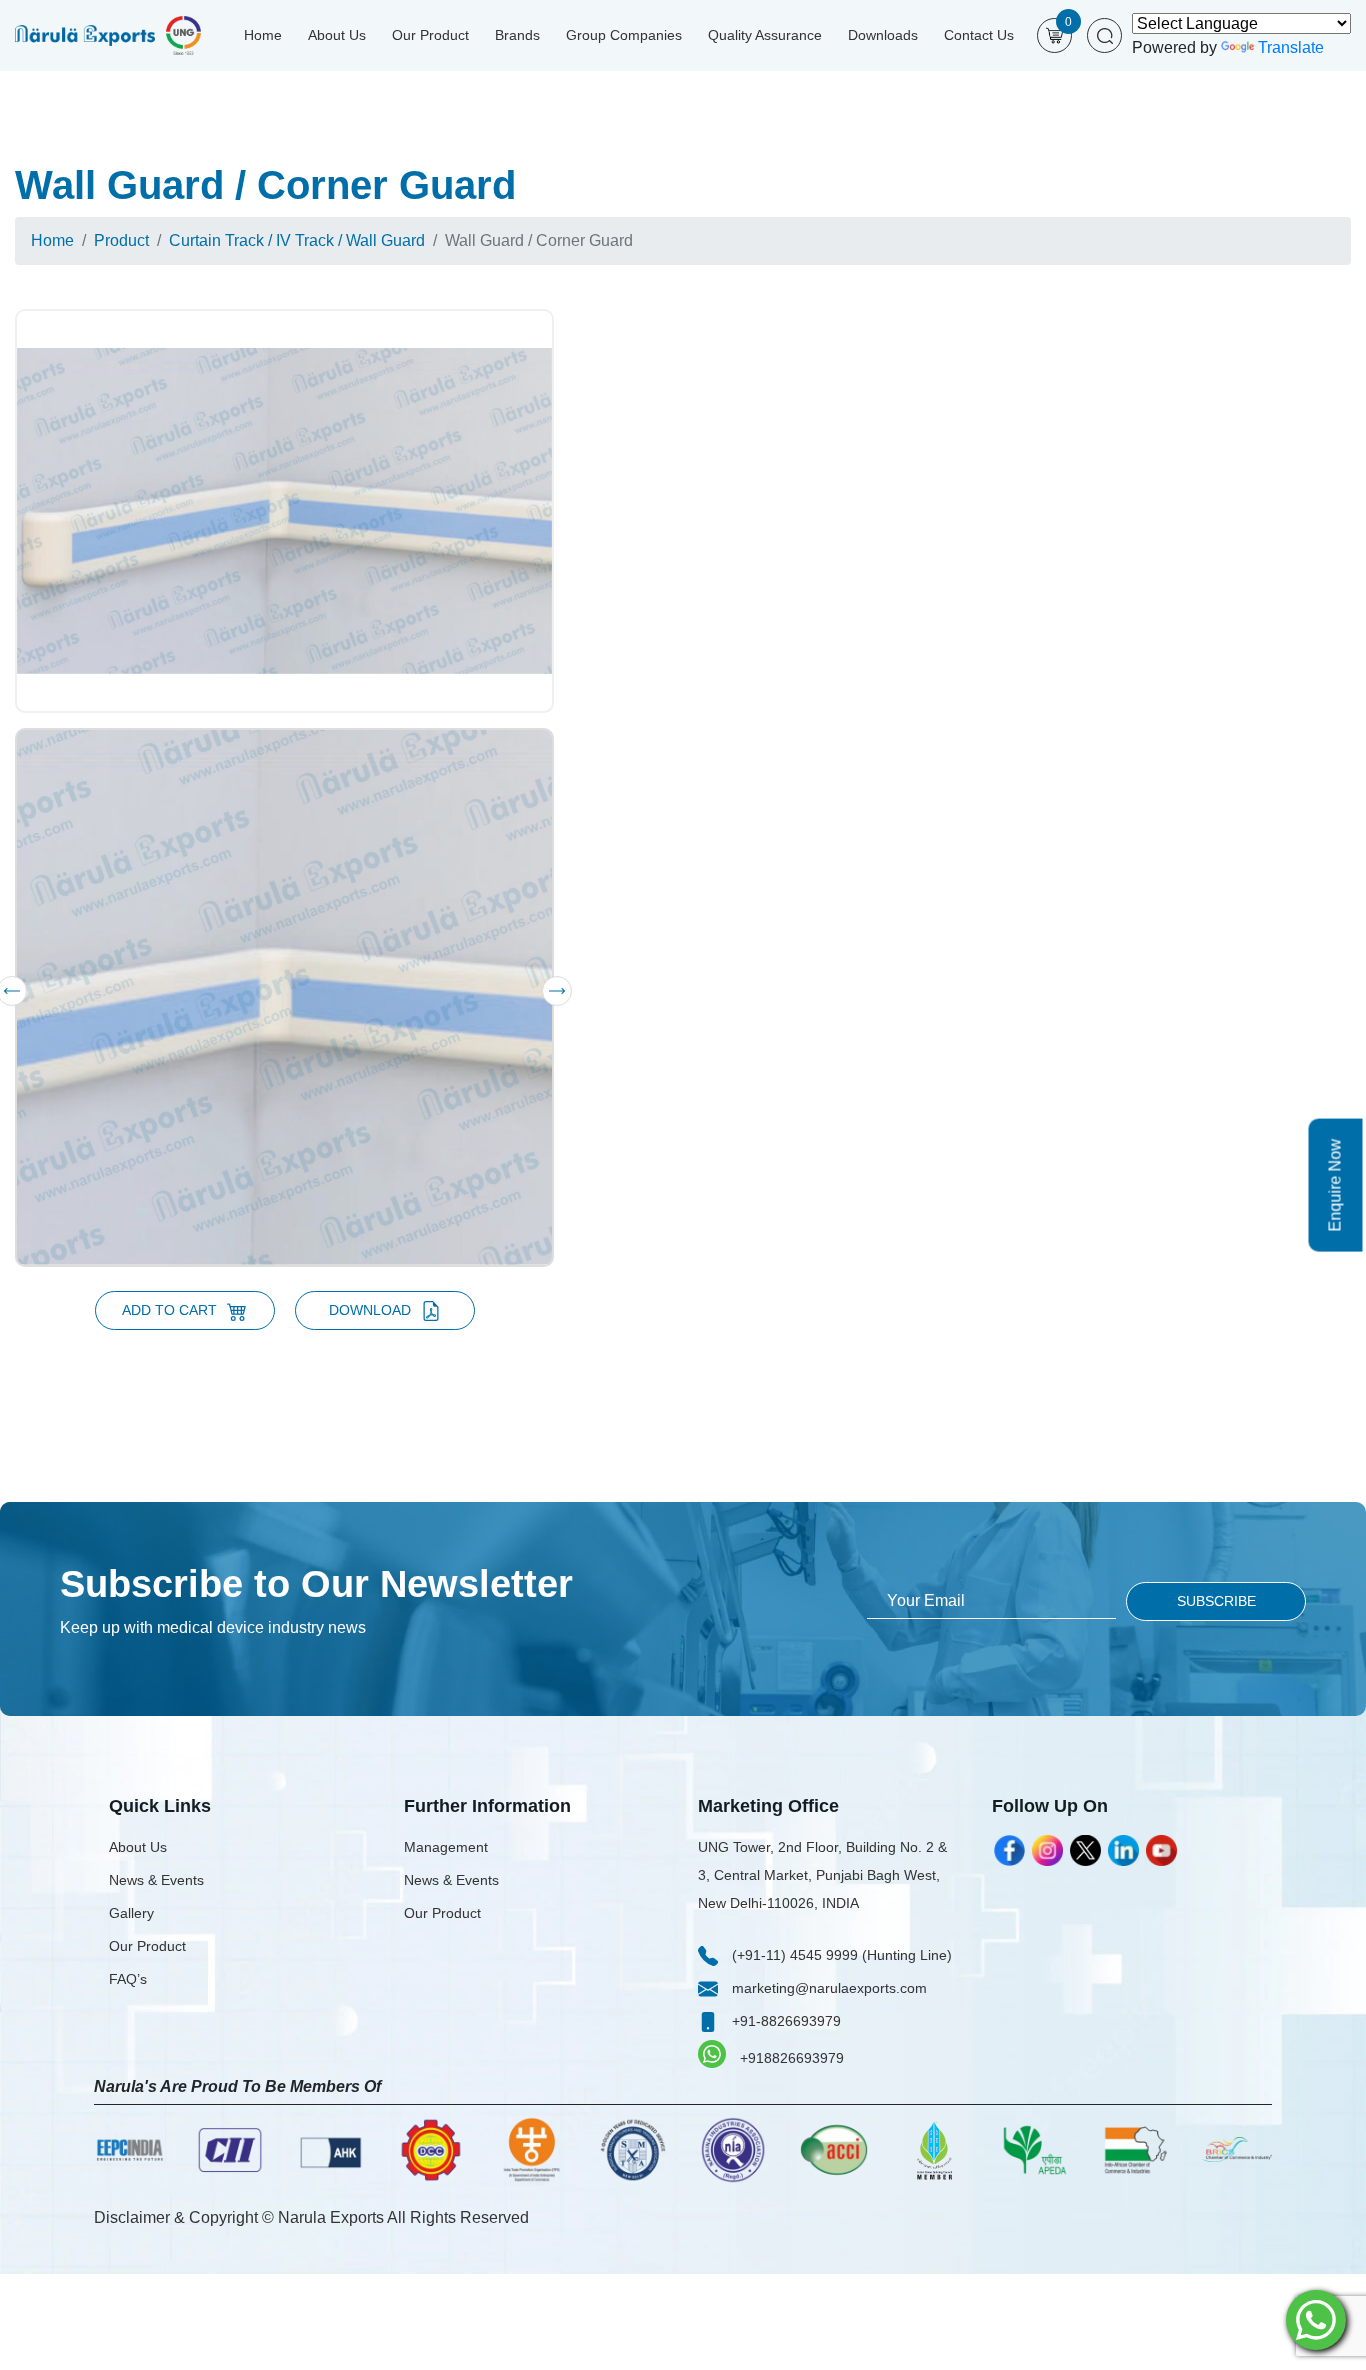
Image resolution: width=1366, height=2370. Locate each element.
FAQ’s (128, 1979)
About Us (337, 35)
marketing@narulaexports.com (827, 1988)
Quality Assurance (765, 35)
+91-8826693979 (784, 2021)
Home (263, 35)
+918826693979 (790, 2058)
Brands (517, 35)
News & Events (156, 1880)
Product (121, 240)
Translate (1291, 47)
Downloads (883, 35)
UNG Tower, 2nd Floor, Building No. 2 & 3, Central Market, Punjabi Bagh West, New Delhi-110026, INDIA (822, 1875)
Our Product (430, 35)
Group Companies (624, 35)
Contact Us (979, 35)
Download (370, 1310)
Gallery (131, 1913)
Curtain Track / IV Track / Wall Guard (297, 240)
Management (446, 1847)
